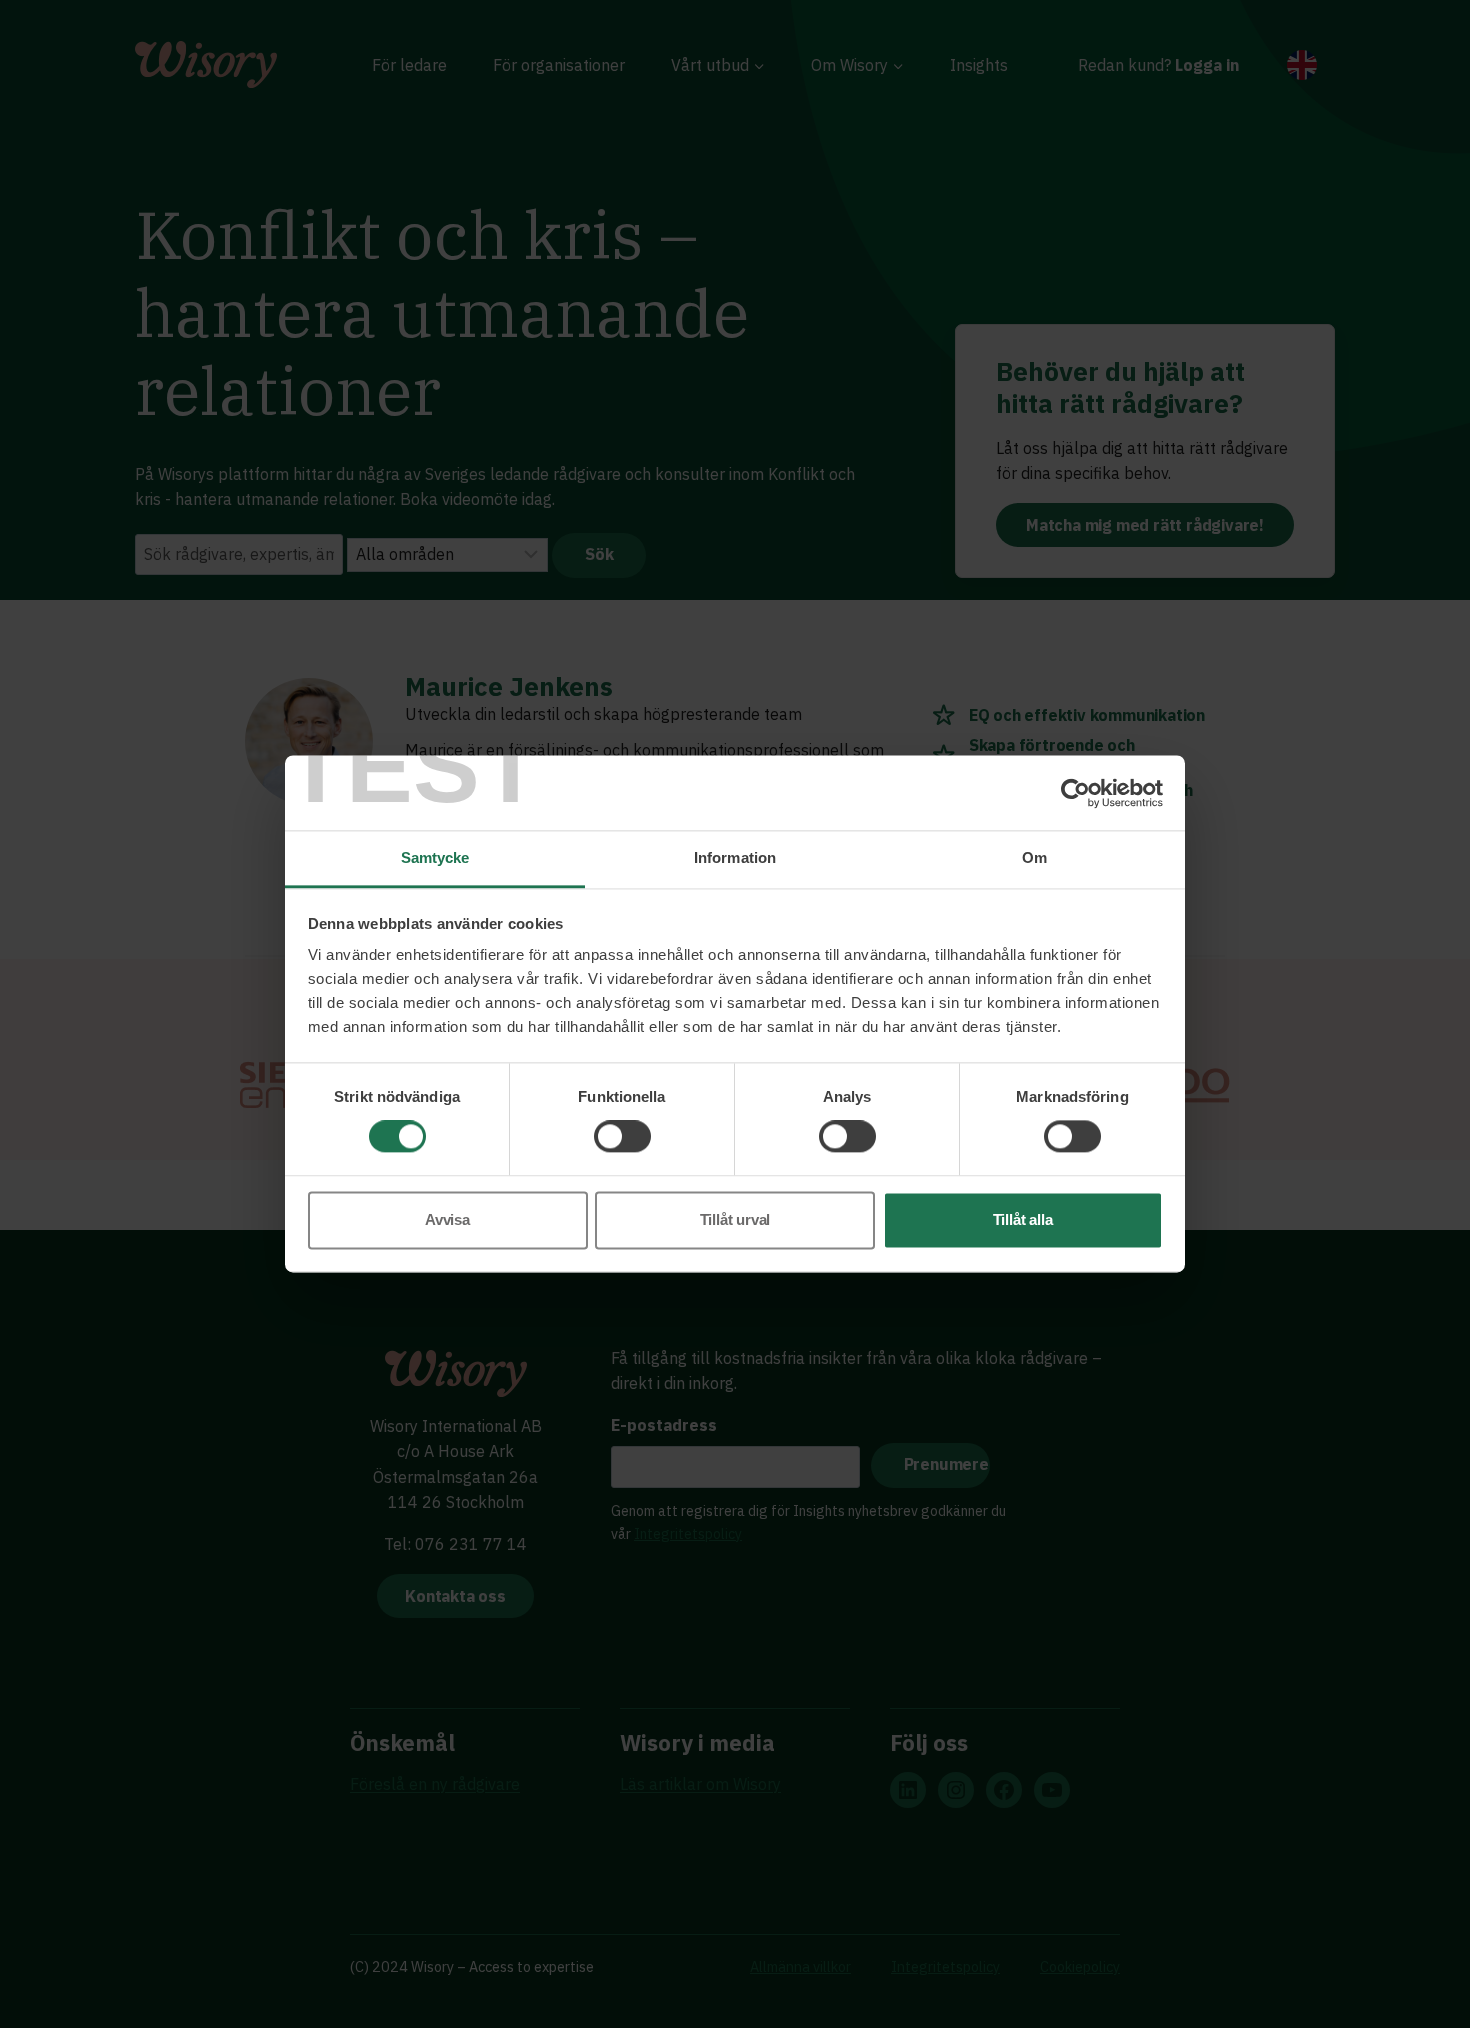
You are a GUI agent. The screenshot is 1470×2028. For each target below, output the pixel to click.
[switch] (622, 1137)
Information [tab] (735, 857)
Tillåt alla (1023, 1219)
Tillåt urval (735, 1219)
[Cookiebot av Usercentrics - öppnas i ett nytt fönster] (1075, 793)
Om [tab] (1034, 857)
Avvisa (447, 1219)
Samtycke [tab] (435, 857)
